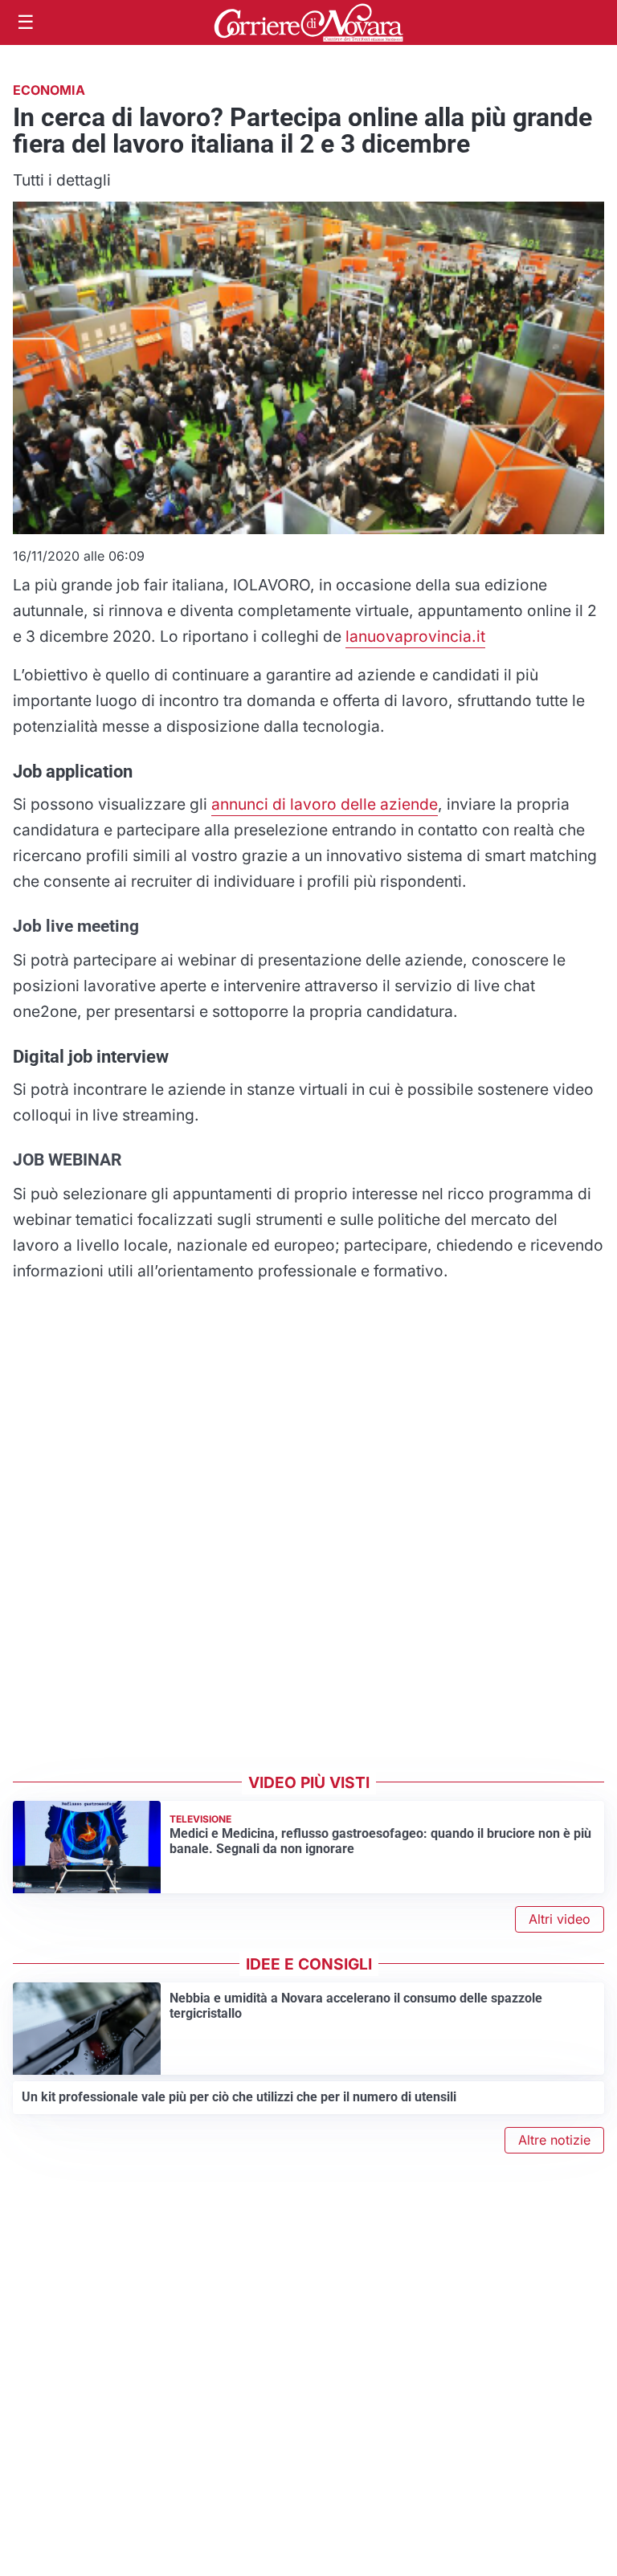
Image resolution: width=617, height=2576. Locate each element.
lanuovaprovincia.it (415, 636)
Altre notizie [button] (554, 2140)
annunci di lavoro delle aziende (325, 804)
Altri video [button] (560, 1919)
